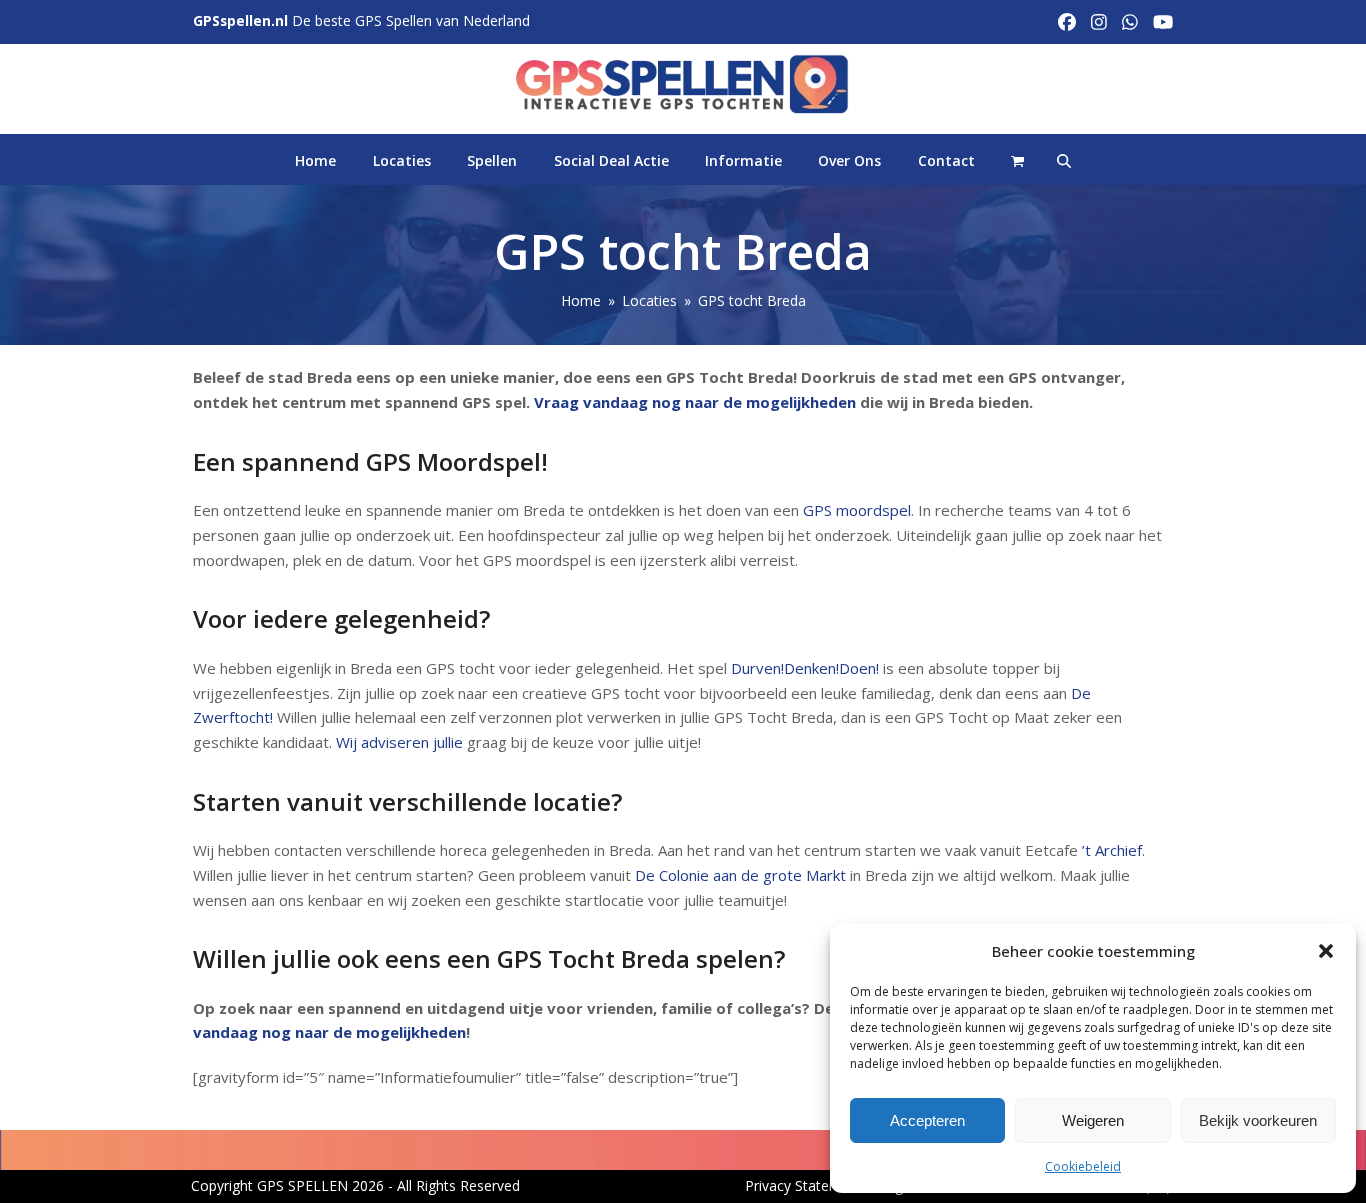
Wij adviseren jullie (399, 742)
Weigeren (1093, 1120)
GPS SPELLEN (302, 1185)
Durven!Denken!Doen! (805, 668)
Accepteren (927, 1120)
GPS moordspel (857, 510)
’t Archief (1112, 850)
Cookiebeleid (1083, 1166)
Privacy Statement (804, 1185)
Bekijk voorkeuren (1258, 1120)
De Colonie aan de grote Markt (740, 875)
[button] (1326, 951)
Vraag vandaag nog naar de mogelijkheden (695, 402)
